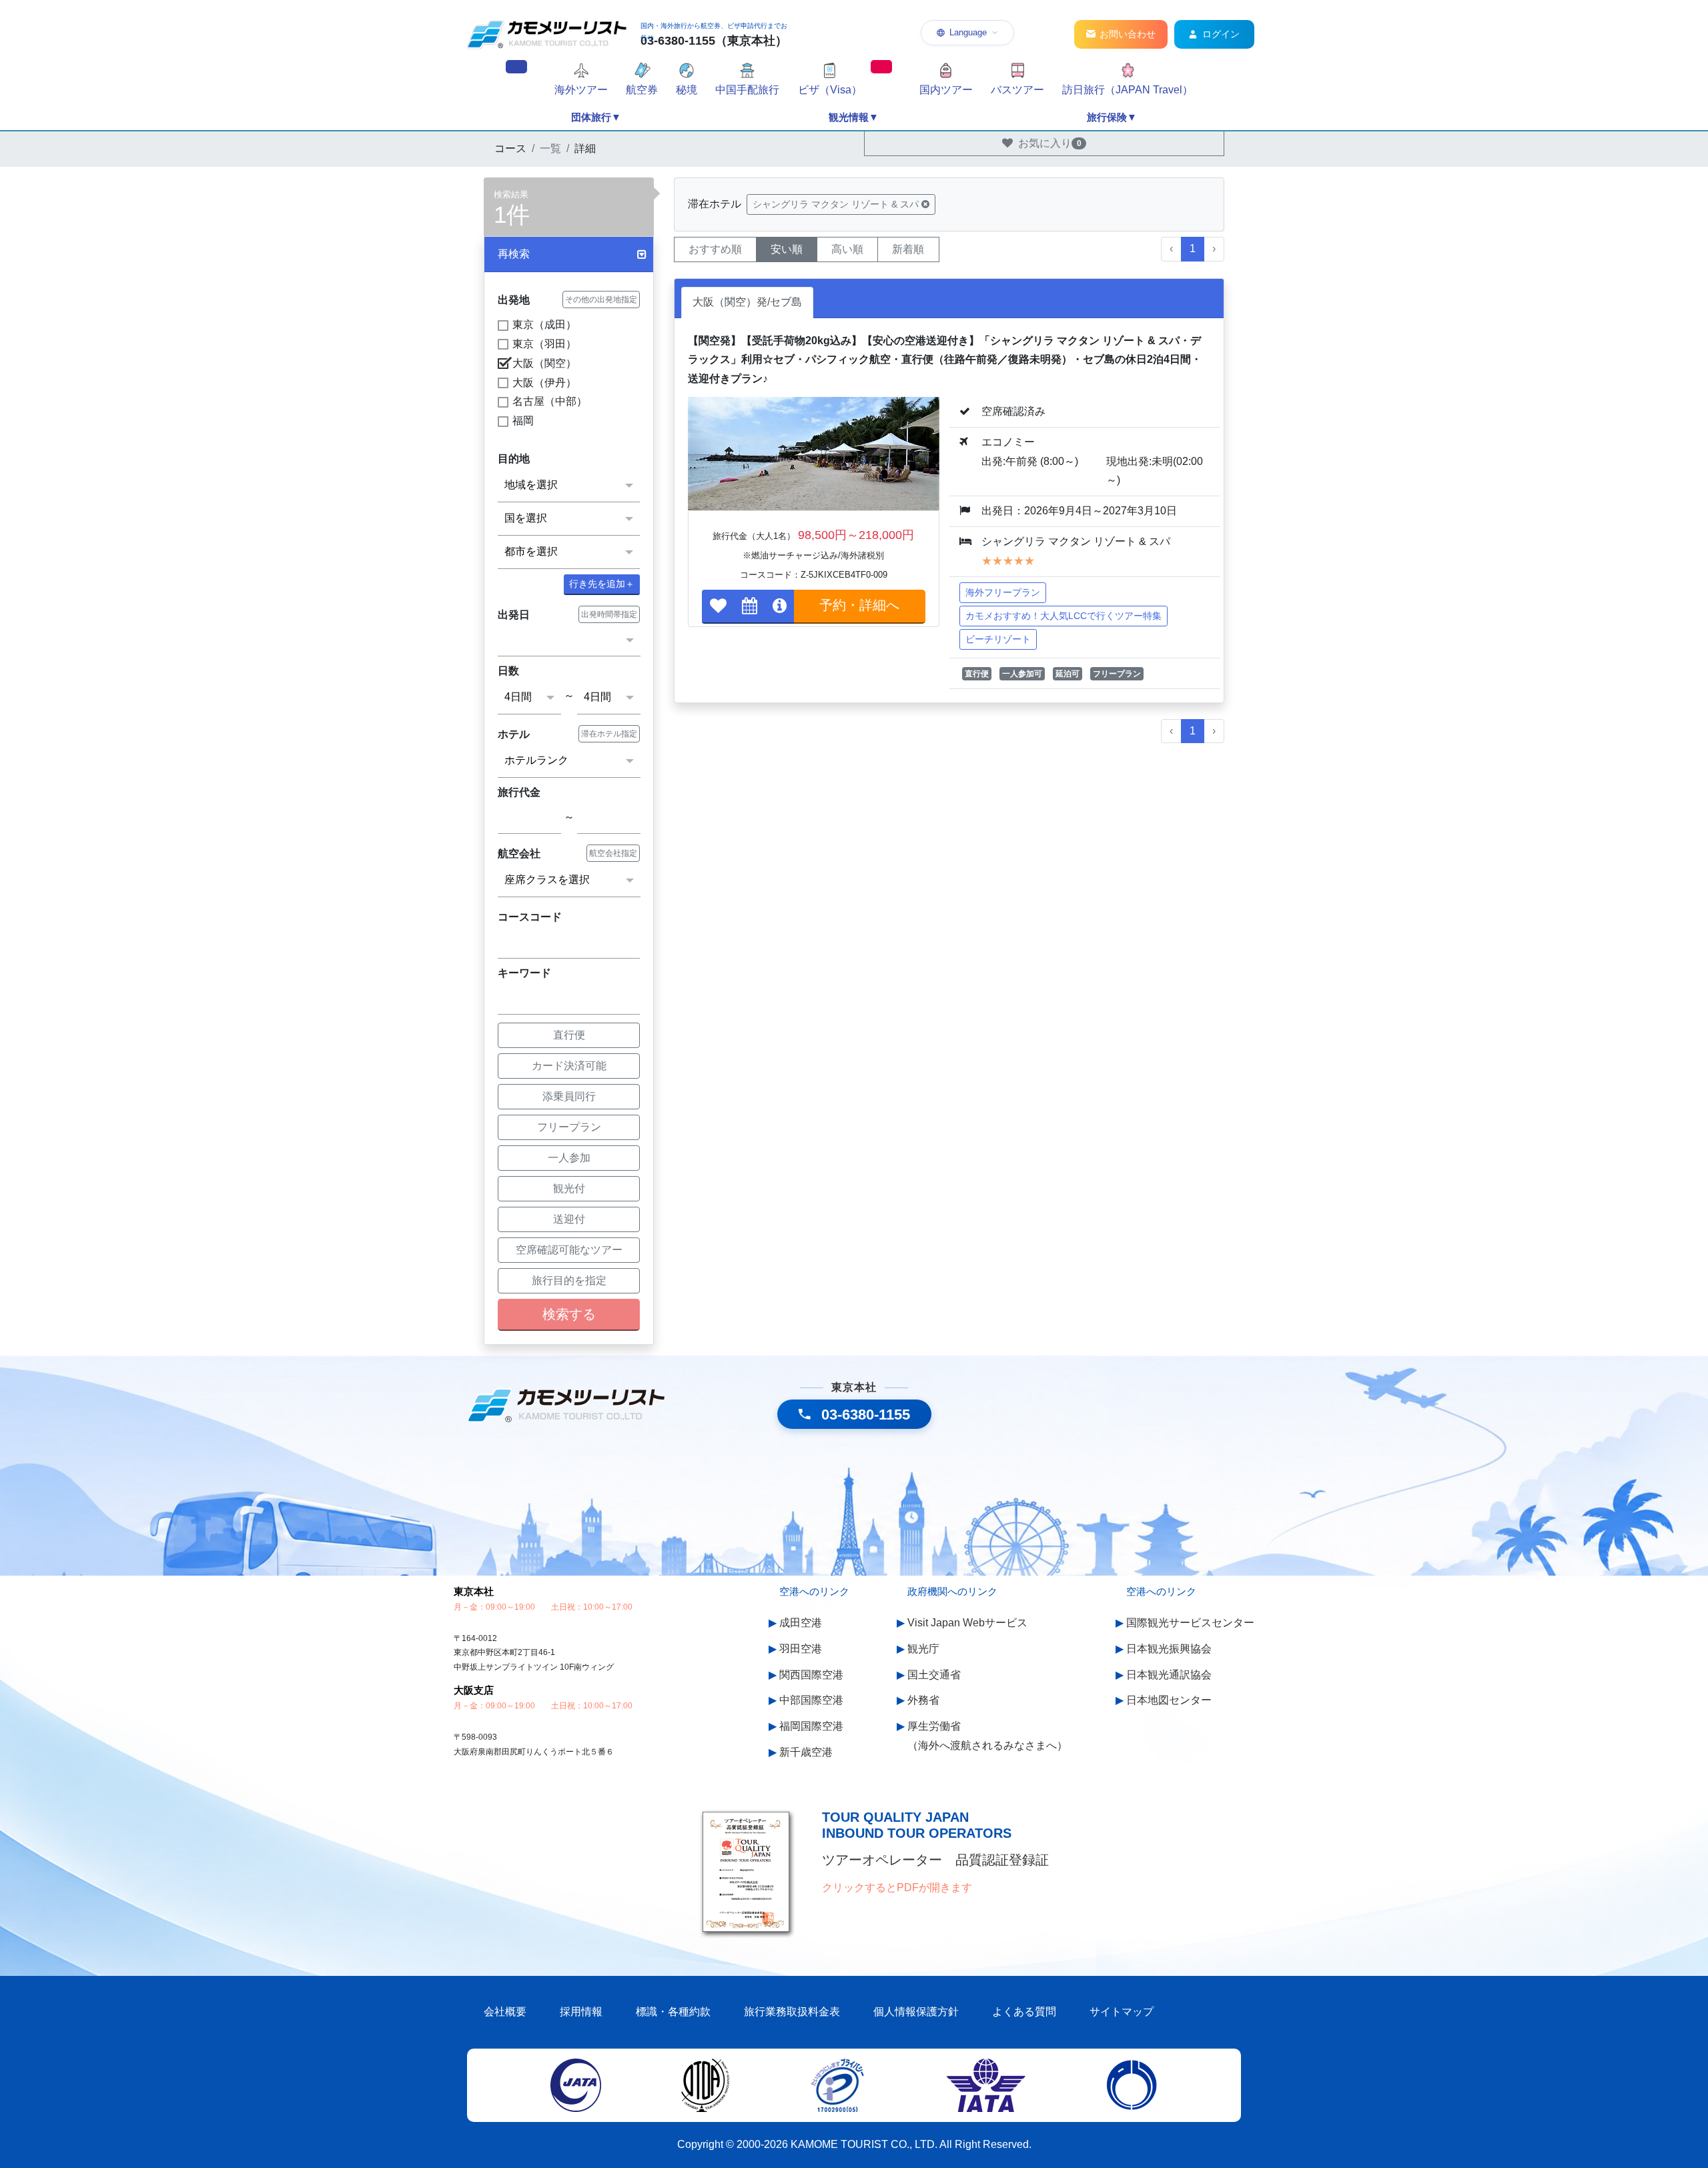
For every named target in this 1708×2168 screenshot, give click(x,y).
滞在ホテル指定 (609, 734)
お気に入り (1050, 143)
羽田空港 (801, 1649)
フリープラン (569, 1127)
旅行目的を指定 (569, 1280)
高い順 (847, 249)
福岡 (523, 421)
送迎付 (569, 1219)
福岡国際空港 (811, 1726)
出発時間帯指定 (609, 614)
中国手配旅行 (747, 90)
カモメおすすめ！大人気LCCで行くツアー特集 (1063, 616)
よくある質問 (1024, 2012)
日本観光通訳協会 (1169, 1675)
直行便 (569, 1035)
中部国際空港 (811, 1700)
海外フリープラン (1003, 592)
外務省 (923, 1700)
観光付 (569, 1188)
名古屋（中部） (550, 401)
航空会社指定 (613, 853)
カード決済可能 (569, 1066)
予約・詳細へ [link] (859, 605)
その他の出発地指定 (601, 300)
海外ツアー (581, 90)
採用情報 (581, 2012)
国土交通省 (934, 1675)
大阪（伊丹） (544, 383)
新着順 (908, 249)
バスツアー (1017, 90)
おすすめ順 (715, 249)
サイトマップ (1122, 2012)
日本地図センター (1169, 1700)
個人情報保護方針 (916, 2012)
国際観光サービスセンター (1190, 1623)
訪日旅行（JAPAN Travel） (1128, 90)
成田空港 (801, 1623)
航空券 (642, 90)
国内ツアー (946, 90)
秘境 (687, 90)
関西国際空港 (811, 1675)
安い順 (787, 249)
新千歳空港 (806, 1752)
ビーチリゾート (998, 639)
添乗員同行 (569, 1096)
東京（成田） (544, 325)
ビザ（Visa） (830, 90)
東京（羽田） (544, 344)
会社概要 (505, 2012)
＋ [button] (602, 584)
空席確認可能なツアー (569, 1250)
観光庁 (923, 1649)
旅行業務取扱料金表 (792, 2012)
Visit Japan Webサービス (967, 1623)
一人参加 (569, 1158)
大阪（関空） (544, 363)
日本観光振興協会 (1169, 1649)
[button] (569, 255)
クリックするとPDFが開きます (897, 1887)
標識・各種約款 (673, 2012)
